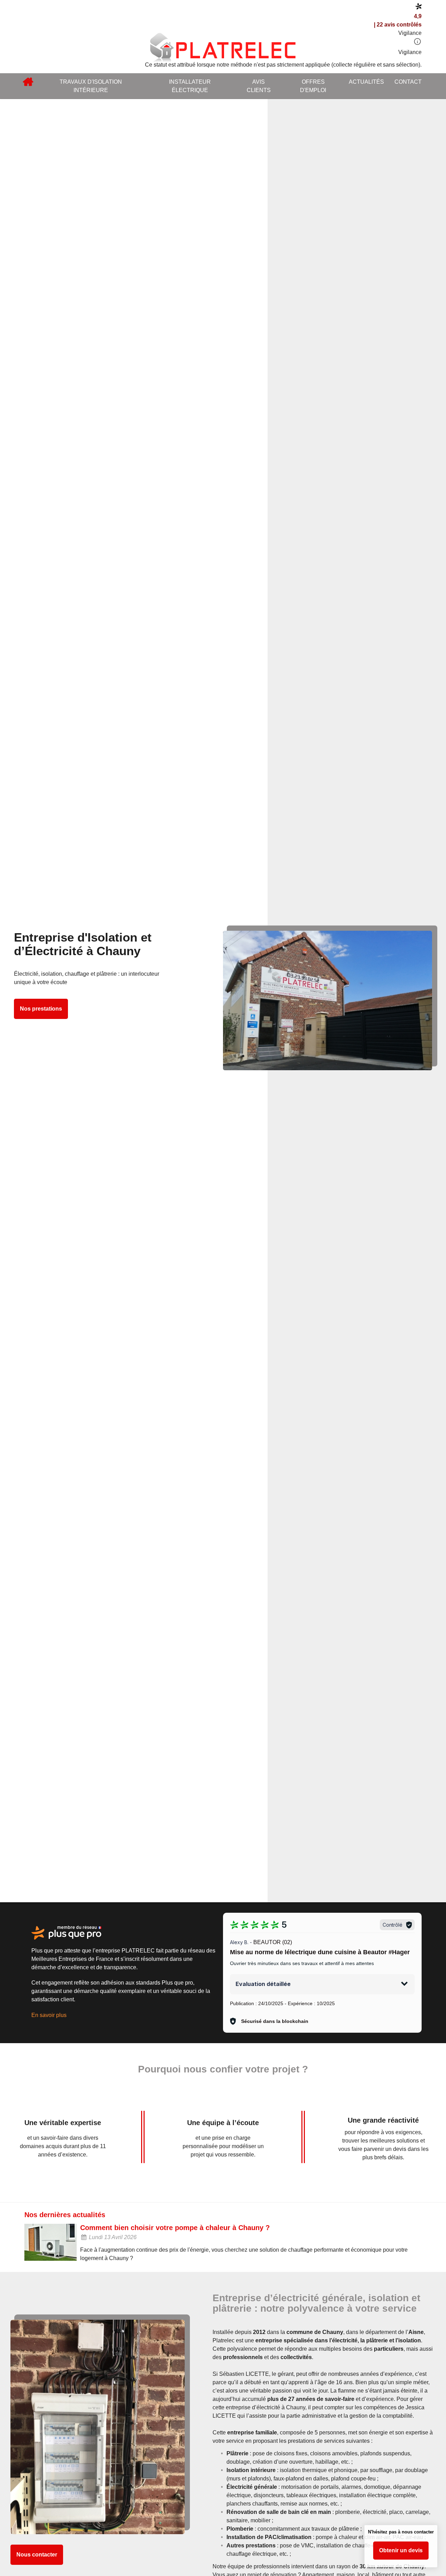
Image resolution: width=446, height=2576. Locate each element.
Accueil (28, 82)
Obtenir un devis (401, 2550)
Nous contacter (37, 2555)
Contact (408, 82)
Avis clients (259, 86)
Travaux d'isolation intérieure (91, 86)
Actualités (366, 82)
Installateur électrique (190, 86)
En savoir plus (49, 2015)
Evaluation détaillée (263, 1984)
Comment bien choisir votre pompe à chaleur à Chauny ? (175, 2228)
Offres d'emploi (313, 86)
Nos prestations (41, 1009)
